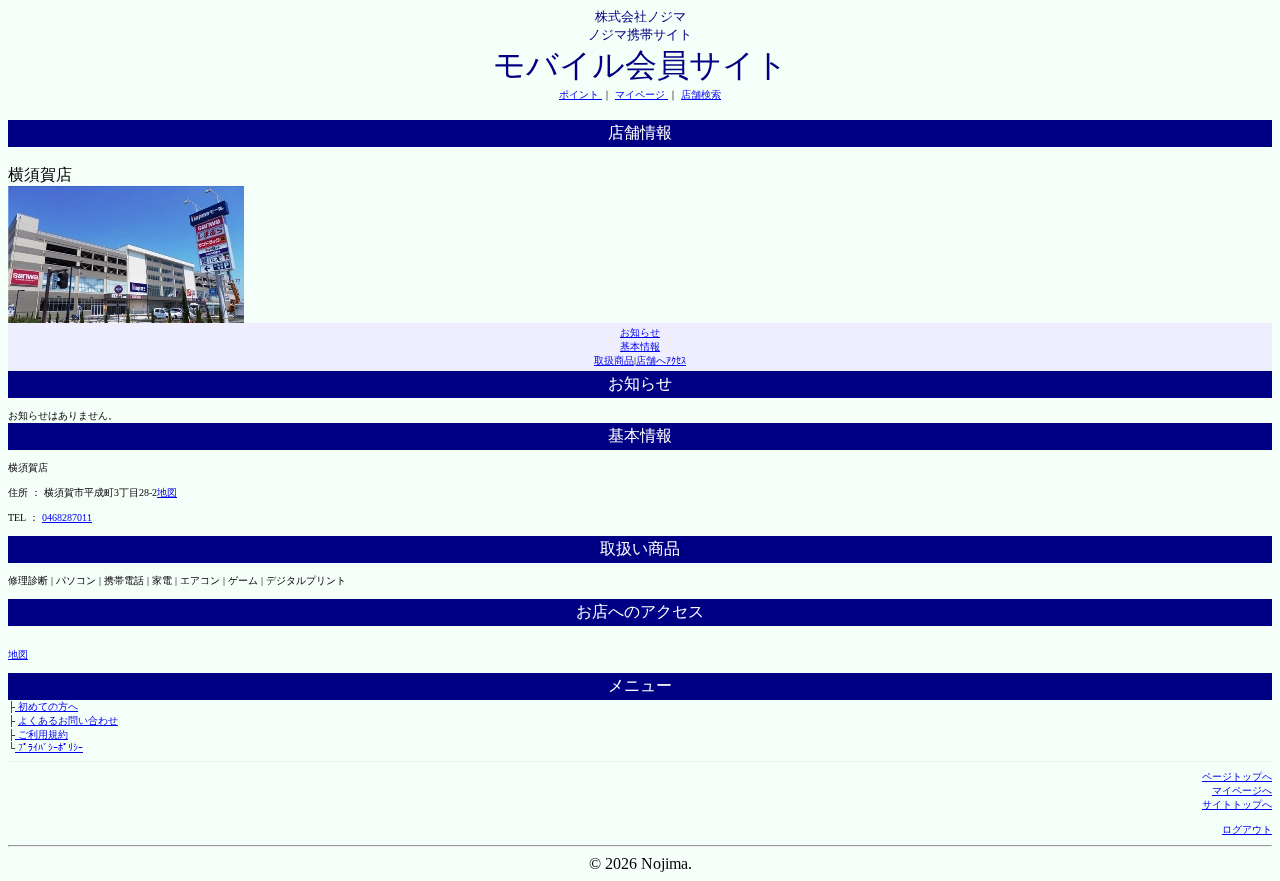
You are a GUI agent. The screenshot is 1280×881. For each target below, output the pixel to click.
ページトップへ (1237, 776)
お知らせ (640, 332)
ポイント (580, 94)
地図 (167, 492)
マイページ (641, 94)
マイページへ (1242, 790)
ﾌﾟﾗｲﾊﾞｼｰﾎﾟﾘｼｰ (49, 747)
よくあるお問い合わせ (68, 720)
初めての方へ (46, 706)
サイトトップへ (1237, 804)
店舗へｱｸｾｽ (661, 360)
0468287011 (67, 517)
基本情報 (640, 346)
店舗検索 (701, 94)
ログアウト (1247, 829)
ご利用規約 (41, 734)
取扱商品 (614, 360)
